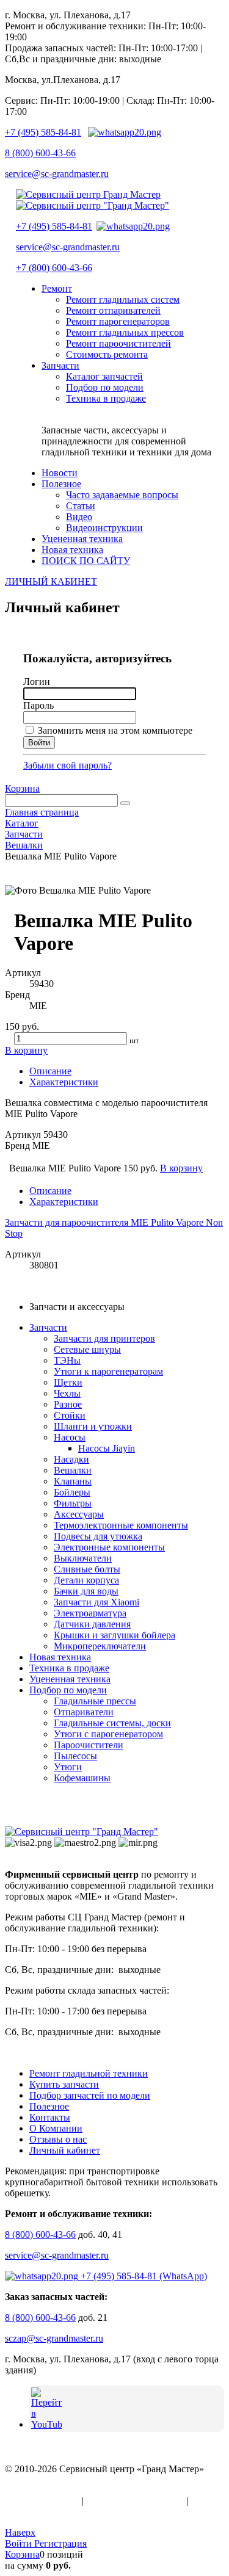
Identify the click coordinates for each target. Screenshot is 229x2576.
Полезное (49, 2106)
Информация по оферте (135, 2501)
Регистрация (60, 2543)
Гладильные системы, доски (112, 1723)
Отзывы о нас (58, 2139)
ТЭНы (67, 1360)
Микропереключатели (100, 1646)
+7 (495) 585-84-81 (43, 132)
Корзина (22, 788)
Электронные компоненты (109, 1547)
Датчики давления (92, 1624)
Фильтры (73, 1503)
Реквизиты (27, 2512)
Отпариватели (84, 1712)
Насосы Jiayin (107, 1448)
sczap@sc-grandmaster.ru (54, 2338)
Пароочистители (89, 1745)
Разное (68, 1404)
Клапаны (73, 1481)
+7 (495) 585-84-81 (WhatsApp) (143, 2276)
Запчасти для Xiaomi (96, 1602)
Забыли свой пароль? (67, 765)
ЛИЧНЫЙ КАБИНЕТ (51, 581)
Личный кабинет (65, 2150)
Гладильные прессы (95, 1701)
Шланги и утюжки (93, 1426)
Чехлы (67, 1393)
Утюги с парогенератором (108, 1734)
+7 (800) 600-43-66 (54, 268)
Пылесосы (75, 1756)
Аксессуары (79, 1514)
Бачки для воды (86, 1591)
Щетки (68, 1382)
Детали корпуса (86, 1580)
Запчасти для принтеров (104, 1338)
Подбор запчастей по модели (90, 2095)
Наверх (20, 2532)
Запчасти (48, 1327)
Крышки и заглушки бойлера (114, 1635)
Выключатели (83, 1558)
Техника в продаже (69, 1668)
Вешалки (73, 1470)
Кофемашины (82, 1778)
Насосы (70, 1437)
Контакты (50, 2117)
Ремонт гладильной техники (89, 2073)
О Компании (56, 2128)
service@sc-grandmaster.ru (57, 174)
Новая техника (60, 1657)
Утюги (68, 1767)
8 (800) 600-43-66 (40, 153)
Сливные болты (87, 1569)
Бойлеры (72, 1492)
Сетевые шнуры (87, 1349)
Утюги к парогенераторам (108, 1371)
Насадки (71, 1459)
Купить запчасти (64, 2084)
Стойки (70, 1415)
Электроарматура (90, 1613)
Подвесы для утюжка (98, 1536)
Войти (20, 2543)
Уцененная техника (70, 1679)
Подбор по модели (68, 1690)
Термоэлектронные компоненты (121, 1525)
